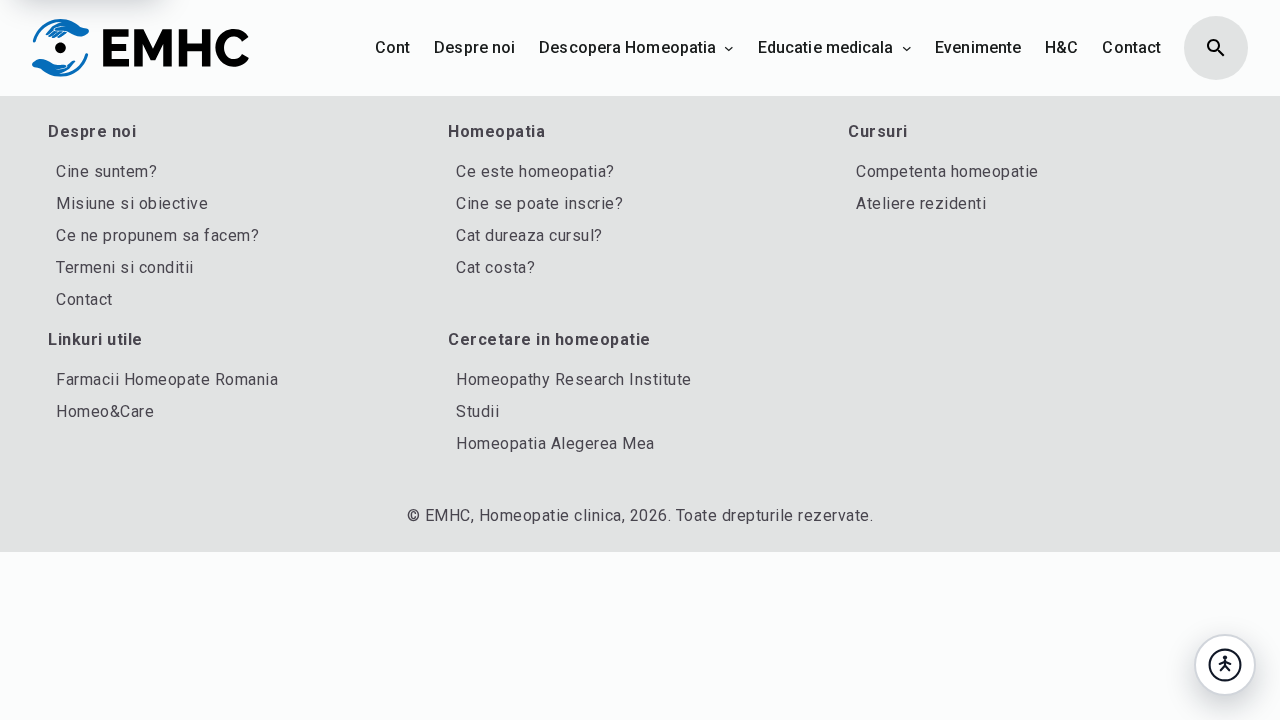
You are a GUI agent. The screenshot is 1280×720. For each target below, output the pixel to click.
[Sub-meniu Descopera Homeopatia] (729, 48)
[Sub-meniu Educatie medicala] (907, 48)
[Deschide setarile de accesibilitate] (1225, 665)
